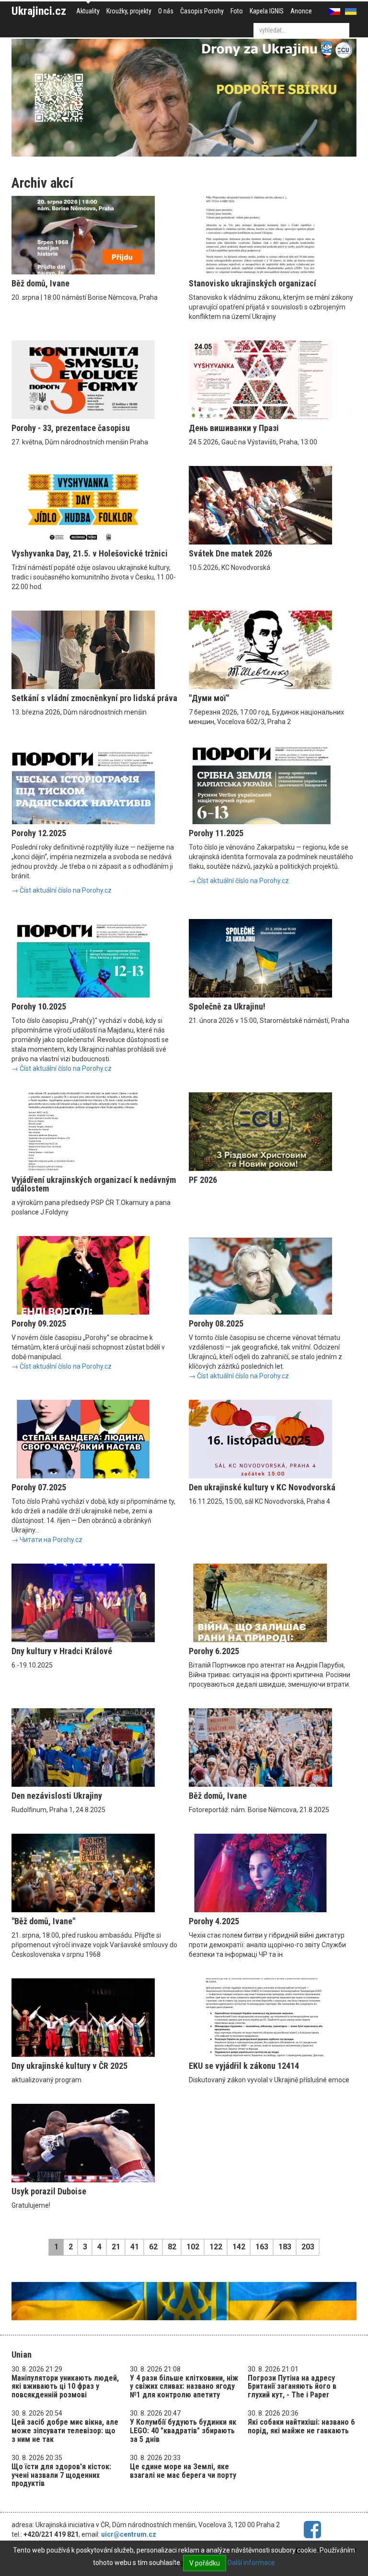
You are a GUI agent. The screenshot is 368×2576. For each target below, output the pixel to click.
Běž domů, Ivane (40, 283)
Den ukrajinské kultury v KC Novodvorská (262, 1487)
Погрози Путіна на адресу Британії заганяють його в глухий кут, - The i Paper (292, 2386)
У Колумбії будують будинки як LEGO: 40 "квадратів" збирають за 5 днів (183, 2430)
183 (285, 2247)
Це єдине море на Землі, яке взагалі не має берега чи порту (183, 2471)
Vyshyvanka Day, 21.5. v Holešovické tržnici (90, 553)
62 (153, 2247)
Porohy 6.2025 (214, 1651)
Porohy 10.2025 (39, 1006)
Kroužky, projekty (129, 11)
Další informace (251, 2563)
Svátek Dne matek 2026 (230, 553)
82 (172, 2247)
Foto (237, 11)
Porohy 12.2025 (39, 833)
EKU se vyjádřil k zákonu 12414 (244, 2066)
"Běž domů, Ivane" (43, 1921)
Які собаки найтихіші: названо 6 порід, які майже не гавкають (301, 2426)
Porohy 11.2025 (216, 833)
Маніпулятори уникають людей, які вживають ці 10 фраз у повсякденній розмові (65, 2386)
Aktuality (88, 11)
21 (116, 2247)
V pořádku (205, 2563)
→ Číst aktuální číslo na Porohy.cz (62, 890)
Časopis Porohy (202, 11)
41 (135, 2247)
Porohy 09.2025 (39, 1323)
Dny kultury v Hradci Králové (62, 1651)
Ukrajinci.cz (39, 11)
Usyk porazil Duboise (49, 2191)
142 (239, 2247)
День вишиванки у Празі (234, 428)
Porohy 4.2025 (214, 1921)
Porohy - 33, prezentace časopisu (71, 428)
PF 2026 (203, 1180)
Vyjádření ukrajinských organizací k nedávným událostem (94, 1184)
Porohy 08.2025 (216, 1323)
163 (262, 2247)
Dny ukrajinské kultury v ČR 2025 (69, 2066)
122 (216, 2247)
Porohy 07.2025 (39, 1487)
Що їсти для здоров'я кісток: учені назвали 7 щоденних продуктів (61, 2475)
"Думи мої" (209, 698)
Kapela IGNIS (267, 11)
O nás (166, 11)
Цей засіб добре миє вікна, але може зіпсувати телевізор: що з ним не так (65, 2430)
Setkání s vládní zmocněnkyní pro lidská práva (94, 698)
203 (308, 2247)
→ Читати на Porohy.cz (47, 1540)
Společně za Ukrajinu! (227, 1006)
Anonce (301, 11)
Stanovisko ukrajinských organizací (253, 283)
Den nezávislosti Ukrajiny (57, 1796)
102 (193, 2247)
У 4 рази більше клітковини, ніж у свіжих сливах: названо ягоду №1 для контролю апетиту (184, 2386)
